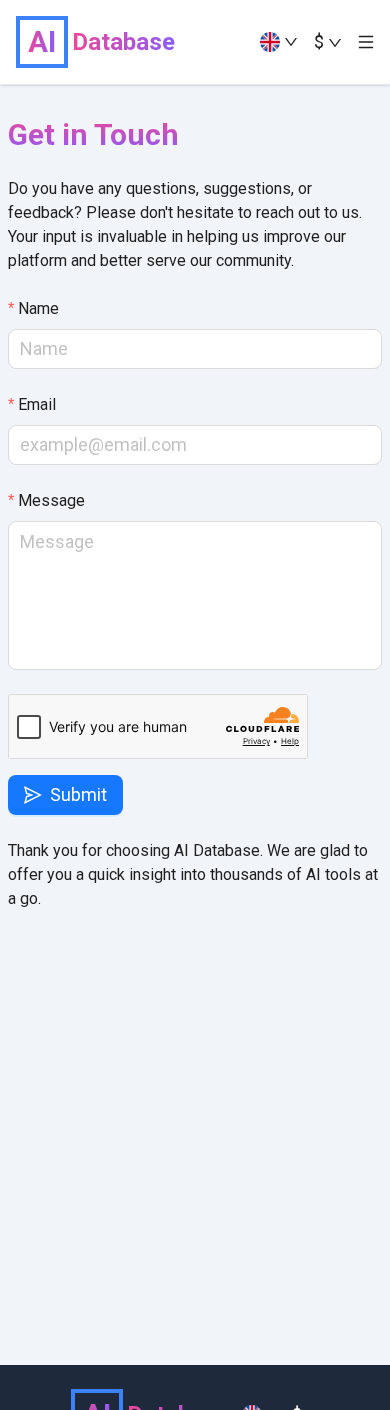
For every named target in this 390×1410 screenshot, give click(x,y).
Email (37, 404)
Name (38, 308)
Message (51, 500)
